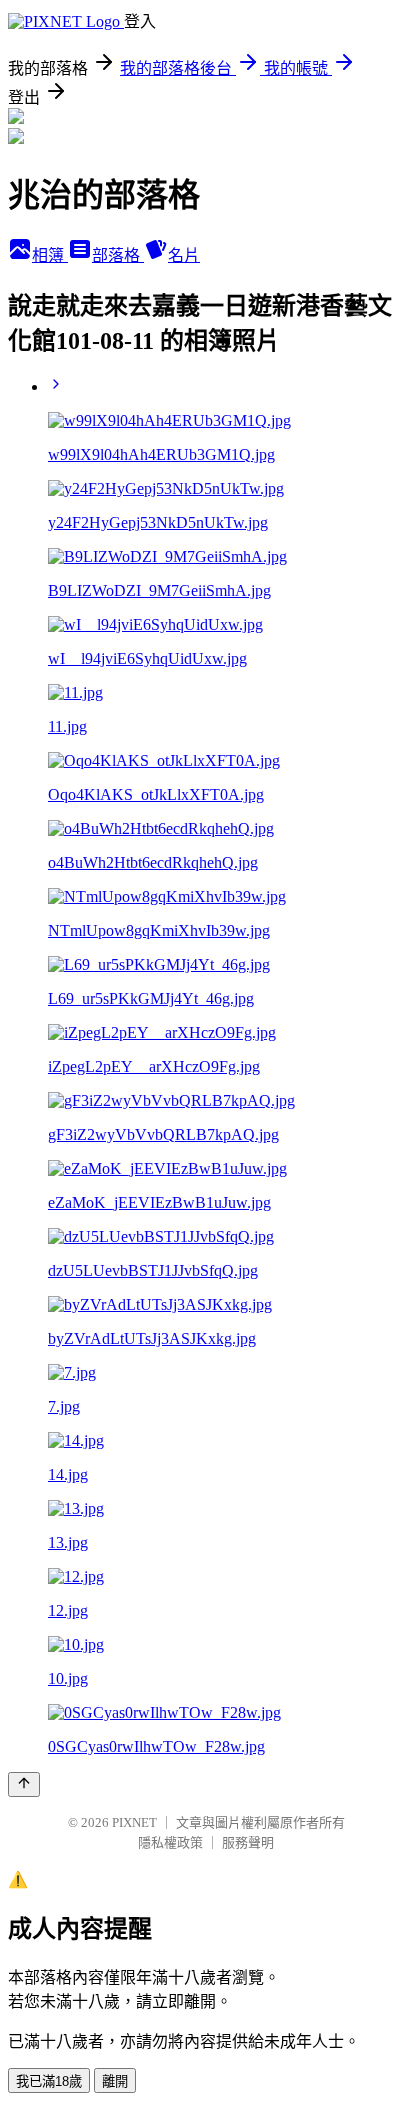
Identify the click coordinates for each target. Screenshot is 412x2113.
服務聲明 (248, 1842)
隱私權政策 (170, 1842)
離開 (115, 2081)
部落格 (118, 255)
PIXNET (134, 1822)
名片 (184, 255)
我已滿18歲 (49, 2081)
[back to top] (24, 1784)
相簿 (50, 255)
